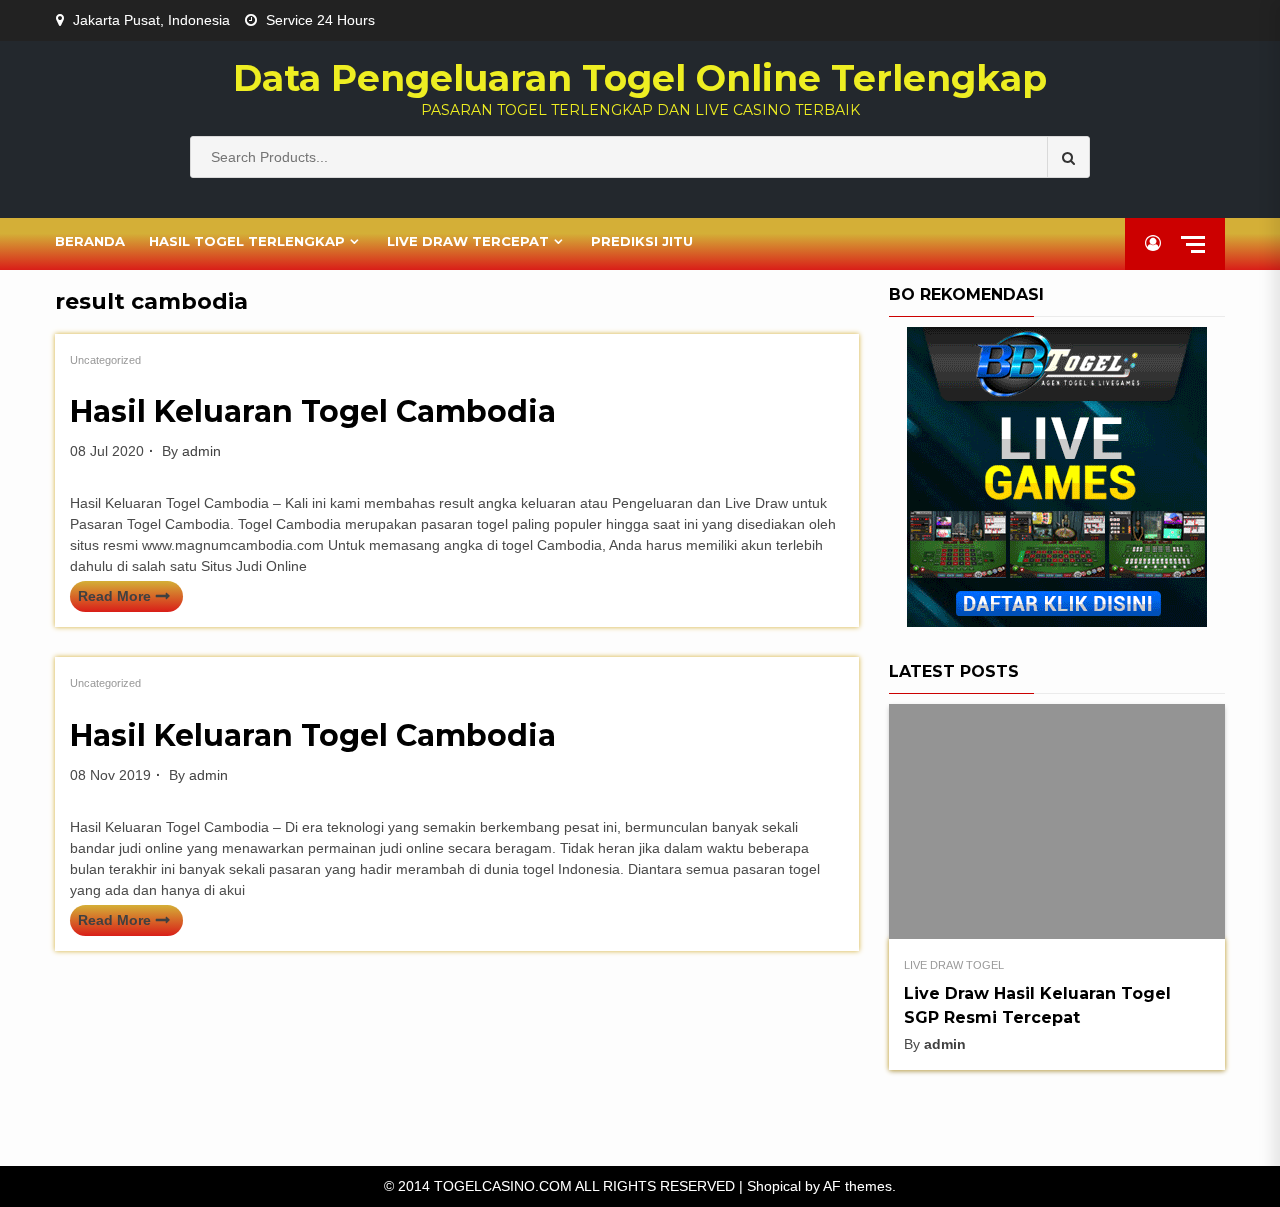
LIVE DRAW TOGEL (954, 965)
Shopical (774, 1186)
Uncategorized (105, 360)
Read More (114, 596)
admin (201, 451)
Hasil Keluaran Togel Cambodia (313, 411)
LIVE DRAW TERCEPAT (468, 241)
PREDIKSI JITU (642, 241)
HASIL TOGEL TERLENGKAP (247, 241)
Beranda (90, 241)
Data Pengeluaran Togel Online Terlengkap (640, 78)
